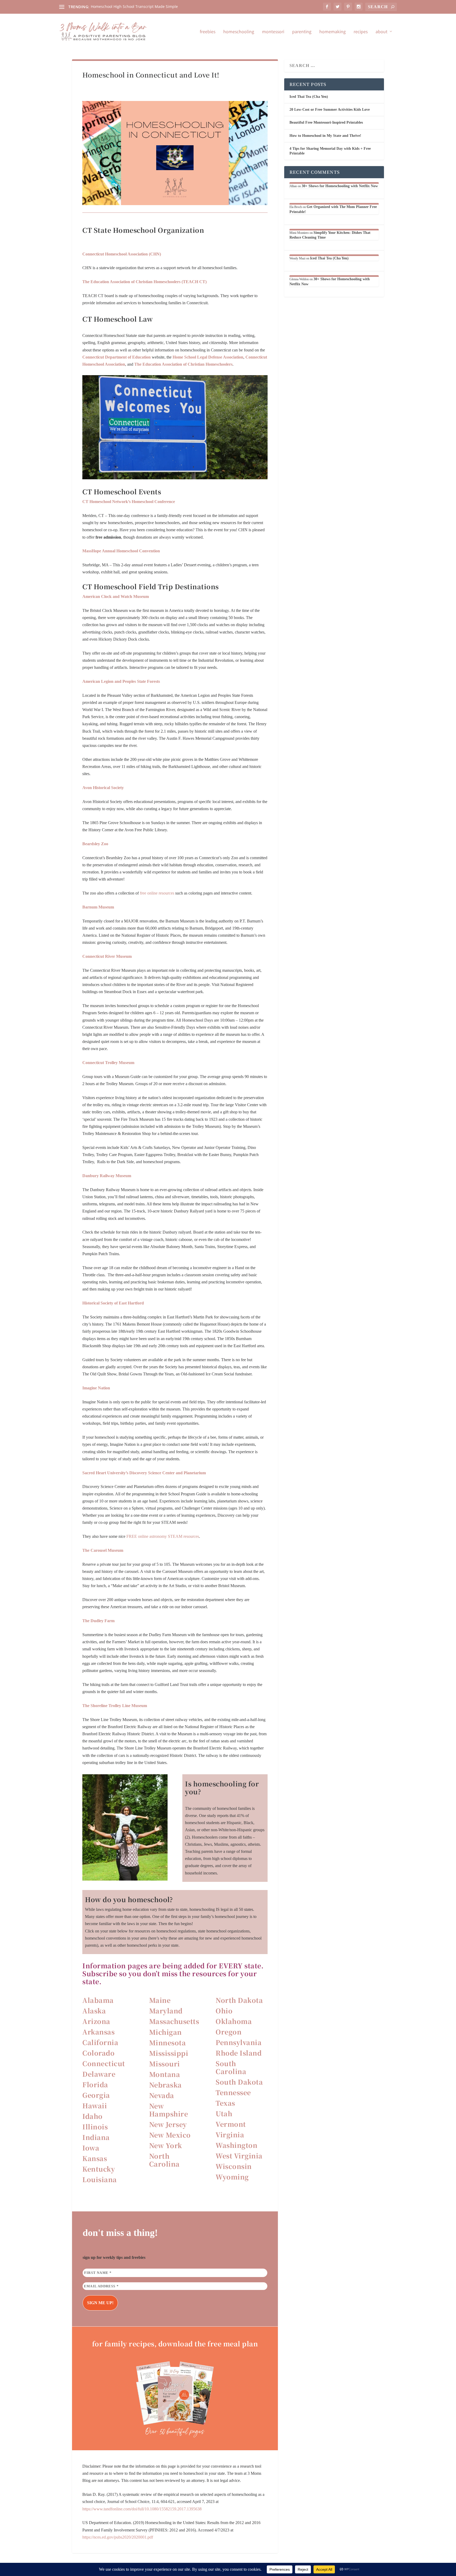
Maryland (166, 2010)
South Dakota (239, 2082)
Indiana (96, 2137)
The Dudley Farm (98, 1621)
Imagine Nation (96, 1388)
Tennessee (233, 2092)
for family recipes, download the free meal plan (175, 2343)
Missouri (165, 2063)
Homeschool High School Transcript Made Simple (134, 6)
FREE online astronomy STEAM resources (163, 1536)
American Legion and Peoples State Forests (121, 681)
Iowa (91, 2148)
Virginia (230, 2134)
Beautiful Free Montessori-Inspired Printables (326, 122)
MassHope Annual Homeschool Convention (121, 551)
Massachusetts (174, 2021)
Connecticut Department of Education (117, 357)
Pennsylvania (239, 2042)
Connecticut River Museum (107, 956)
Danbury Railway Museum (107, 1176)
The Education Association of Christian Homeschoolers (183, 364)
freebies (208, 32)
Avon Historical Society (103, 788)
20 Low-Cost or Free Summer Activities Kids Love (330, 110)
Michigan (165, 2032)
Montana (165, 2074)
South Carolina (231, 2067)
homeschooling (239, 32)
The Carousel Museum (103, 1550)
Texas (225, 2103)
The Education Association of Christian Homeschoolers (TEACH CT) (144, 282)
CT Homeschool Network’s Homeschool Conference (129, 502)
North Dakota (239, 2000)
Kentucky (99, 2169)
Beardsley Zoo (95, 844)
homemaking (332, 32)
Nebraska (165, 2085)
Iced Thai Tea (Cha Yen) (309, 97)
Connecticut (104, 2063)
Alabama (98, 2000)
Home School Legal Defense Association (208, 357)
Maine (160, 2000)
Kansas (95, 2158)
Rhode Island (239, 2053)
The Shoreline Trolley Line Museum (115, 1706)
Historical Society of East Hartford (113, 1303)
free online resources (157, 893)
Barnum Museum (98, 907)
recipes (361, 32)
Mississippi (169, 2053)
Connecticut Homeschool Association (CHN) (122, 254)
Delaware (99, 2074)
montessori (273, 32)
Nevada (162, 2095)
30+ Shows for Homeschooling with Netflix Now (340, 186)
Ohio (224, 2010)
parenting (302, 32)
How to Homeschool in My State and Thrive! (325, 136)
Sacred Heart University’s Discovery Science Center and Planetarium (144, 1473)
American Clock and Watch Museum (116, 596)
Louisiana (100, 2179)
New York (166, 2145)
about (381, 32)
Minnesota (168, 2042)
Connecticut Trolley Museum (108, 1063)
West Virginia (239, 2155)
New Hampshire (169, 2110)
